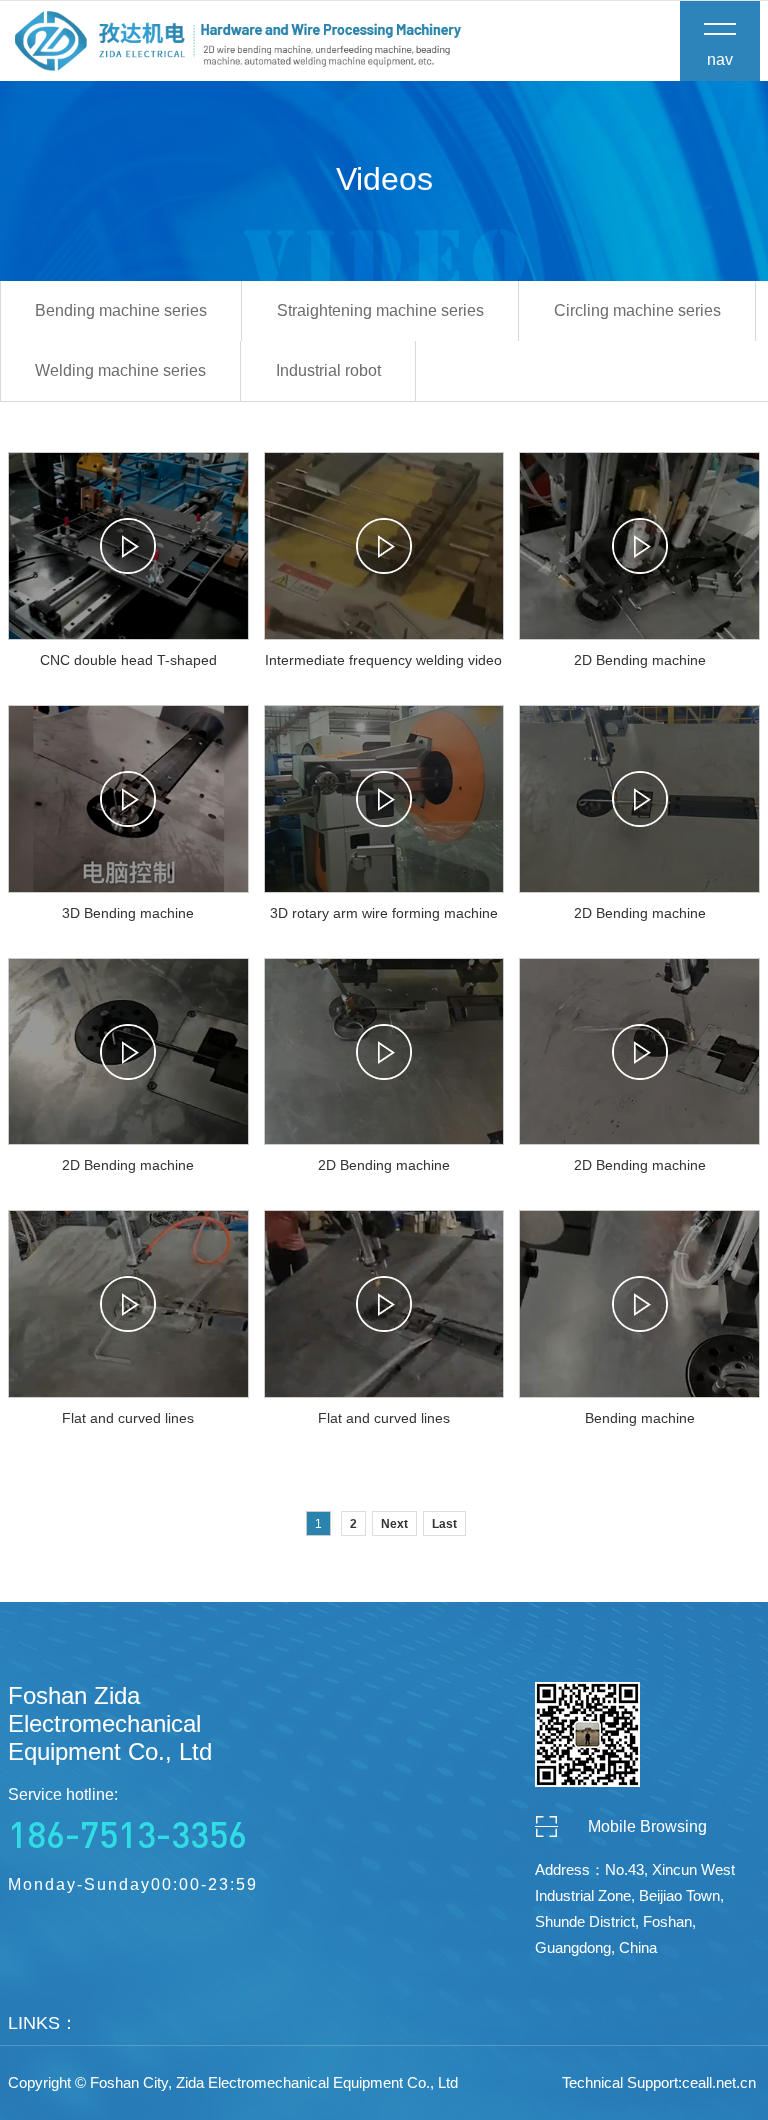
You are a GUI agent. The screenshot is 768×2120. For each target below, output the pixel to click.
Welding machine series (120, 370)
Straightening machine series (380, 310)
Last (444, 1524)
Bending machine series (121, 310)
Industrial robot (328, 370)
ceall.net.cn (719, 2082)
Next (394, 1524)
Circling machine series (637, 310)
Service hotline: (127, 1821)
